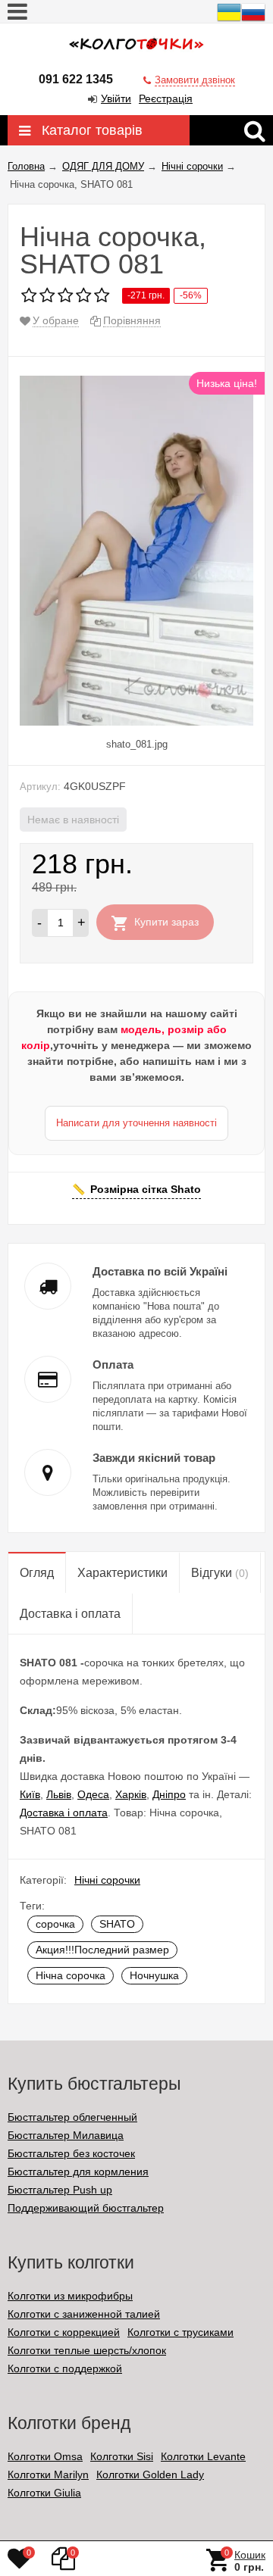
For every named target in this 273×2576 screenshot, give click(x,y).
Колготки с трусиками (180, 2332)
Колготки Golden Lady (150, 2475)
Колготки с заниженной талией (84, 2314)
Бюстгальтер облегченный (72, 2117)
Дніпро (169, 1794)
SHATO (117, 1924)
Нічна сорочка (71, 1975)
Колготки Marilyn (48, 2475)
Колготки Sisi (122, 2456)
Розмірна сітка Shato (146, 1189)
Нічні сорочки (107, 1880)
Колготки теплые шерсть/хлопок (87, 2350)
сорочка (55, 1924)
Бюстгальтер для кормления (78, 2172)
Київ (30, 1794)
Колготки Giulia (44, 2493)
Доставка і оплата (64, 1813)
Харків (131, 1794)
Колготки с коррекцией (64, 2332)
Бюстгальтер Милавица (66, 2135)
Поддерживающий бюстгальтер (86, 2208)
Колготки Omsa (45, 2456)
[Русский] (253, 20)
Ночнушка (154, 1975)
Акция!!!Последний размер (102, 1950)
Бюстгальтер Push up (60, 2190)
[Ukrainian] (229, 20)
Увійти (116, 98)
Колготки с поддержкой (65, 2368)
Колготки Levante (203, 2456)
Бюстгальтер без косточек (71, 2153)
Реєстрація (166, 98)
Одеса (93, 1794)
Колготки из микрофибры (70, 2296)
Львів (59, 1794)
